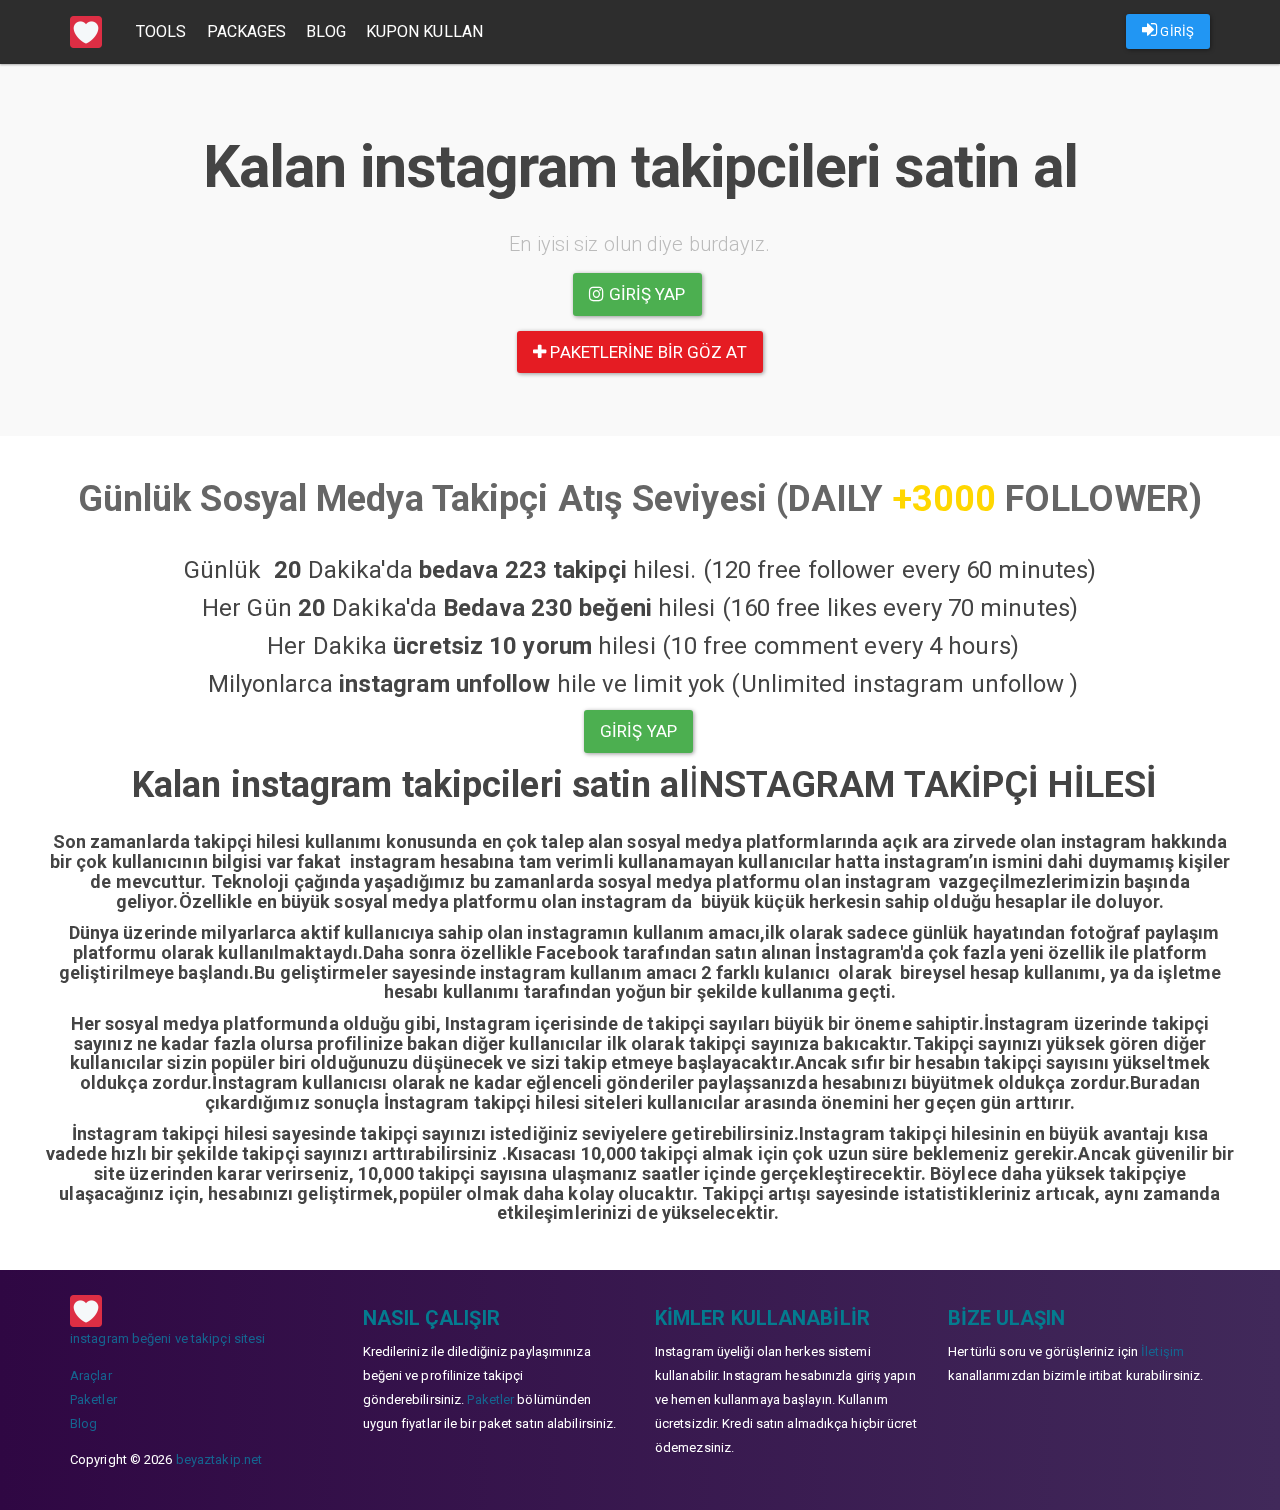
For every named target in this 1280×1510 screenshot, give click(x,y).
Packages (247, 31)
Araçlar (91, 1375)
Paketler (93, 1399)
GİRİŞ (1175, 31)
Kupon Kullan (424, 31)
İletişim (1162, 1351)
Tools (161, 31)
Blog (325, 31)
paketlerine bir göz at (646, 352)
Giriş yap (645, 294)
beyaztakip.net (219, 1459)
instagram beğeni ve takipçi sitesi (167, 1338)
